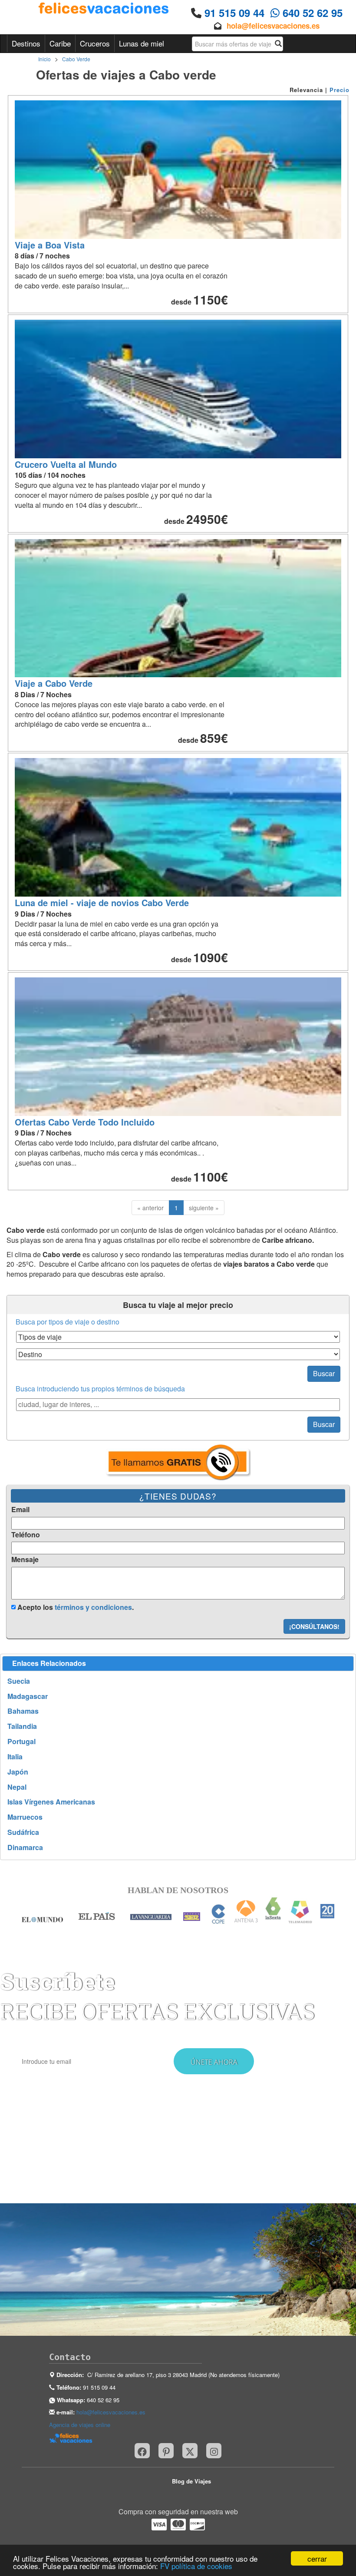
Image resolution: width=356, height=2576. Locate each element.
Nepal (17, 1787)
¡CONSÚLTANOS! (314, 1626)
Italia (15, 1757)
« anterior (150, 1208)
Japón (18, 1772)
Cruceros (95, 43)
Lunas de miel (142, 43)
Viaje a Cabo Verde (54, 683)
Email (20, 1510)
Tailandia (22, 1726)
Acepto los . (75, 1607)
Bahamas (23, 1711)
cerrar (317, 2558)
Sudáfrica (23, 1832)
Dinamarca (25, 1848)
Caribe (60, 43)
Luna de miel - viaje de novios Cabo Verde (102, 902)
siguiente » (204, 1208)
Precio (340, 90)
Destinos (26, 43)
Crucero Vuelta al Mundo (66, 464)
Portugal (21, 1742)
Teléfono (26, 1535)
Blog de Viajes (191, 2481)
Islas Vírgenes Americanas (51, 1802)
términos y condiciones (93, 1607)
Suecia (19, 1681)
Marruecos (25, 1817)
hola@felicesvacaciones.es (273, 26)
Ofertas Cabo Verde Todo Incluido (85, 1122)
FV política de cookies (196, 2566)
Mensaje (25, 1560)
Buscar (324, 1373)
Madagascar (28, 1696)
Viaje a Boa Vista (50, 245)
